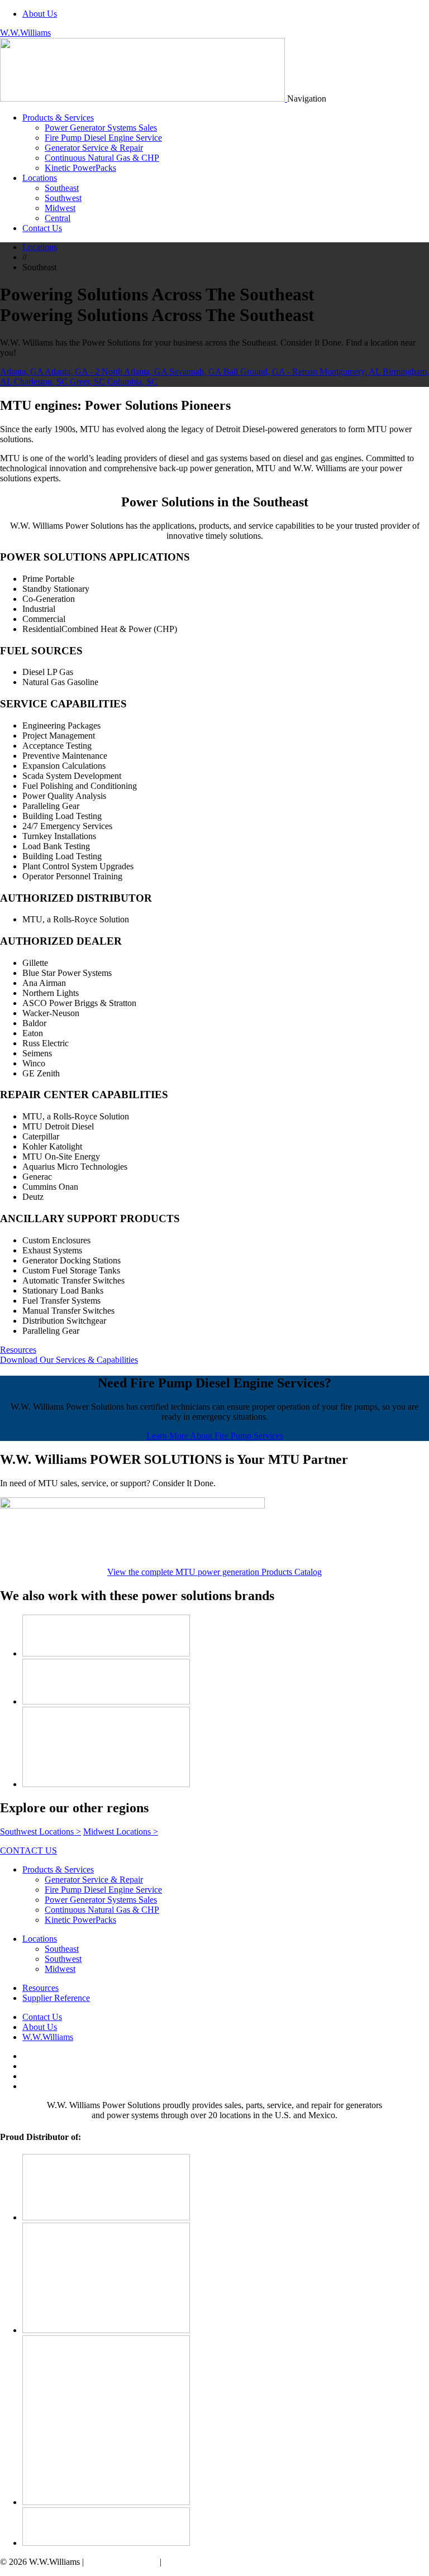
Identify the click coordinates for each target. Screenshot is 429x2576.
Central (58, 218)
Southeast (62, 188)
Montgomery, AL (351, 372)
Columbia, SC (132, 382)
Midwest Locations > (121, 1832)
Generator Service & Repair (94, 148)
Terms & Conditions (122, 2562)
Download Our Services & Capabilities (69, 1360)
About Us (40, 14)
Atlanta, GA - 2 (73, 372)
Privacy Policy (189, 2562)
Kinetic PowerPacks (80, 168)
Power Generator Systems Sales (101, 128)
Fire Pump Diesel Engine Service (103, 138)
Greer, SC (89, 382)
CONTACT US (28, 1850)
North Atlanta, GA (135, 372)
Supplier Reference (56, 1998)
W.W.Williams (25, 33)
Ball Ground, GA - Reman (271, 372)
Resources (18, 1350)
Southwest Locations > (40, 1832)
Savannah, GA (196, 372)
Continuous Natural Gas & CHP (102, 158)
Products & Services (58, 118)
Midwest (60, 208)
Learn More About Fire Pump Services (215, 1436)
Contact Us (42, 228)
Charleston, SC (42, 382)
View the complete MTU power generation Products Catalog (214, 1572)
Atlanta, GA (22, 372)
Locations (40, 178)
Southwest (63, 198)
